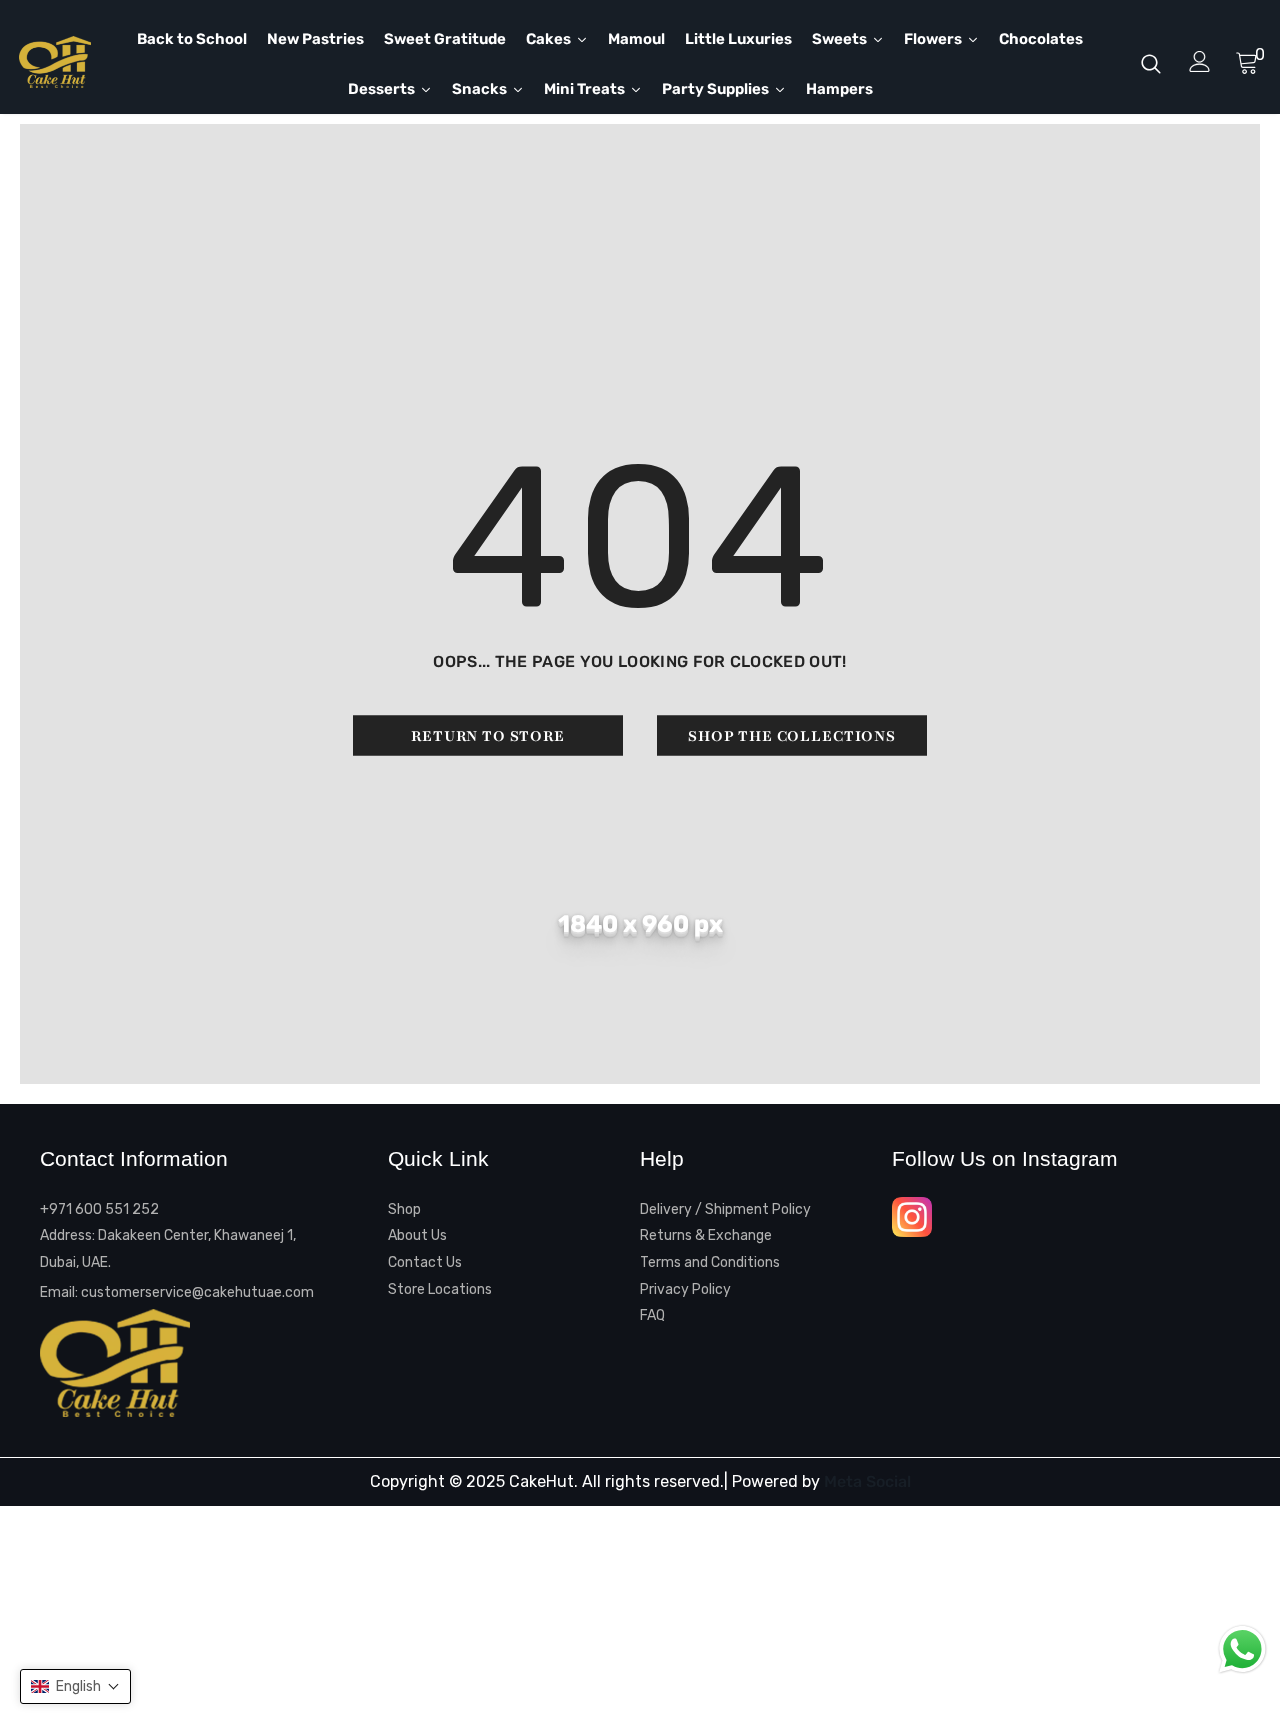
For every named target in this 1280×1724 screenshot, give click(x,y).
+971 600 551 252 (99, 1209)
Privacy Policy (685, 1289)
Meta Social (867, 1481)
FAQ (652, 1315)
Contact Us (425, 1262)
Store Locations (440, 1289)
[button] (75, 1686)
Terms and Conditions (710, 1262)
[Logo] (64, 62)
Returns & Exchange (706, 1235)
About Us (417, 1235)
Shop (404, 1209)
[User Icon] (1200, 61)
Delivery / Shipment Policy (725, 1209)
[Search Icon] (1151, 63)
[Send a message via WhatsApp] (1242, 1649)
